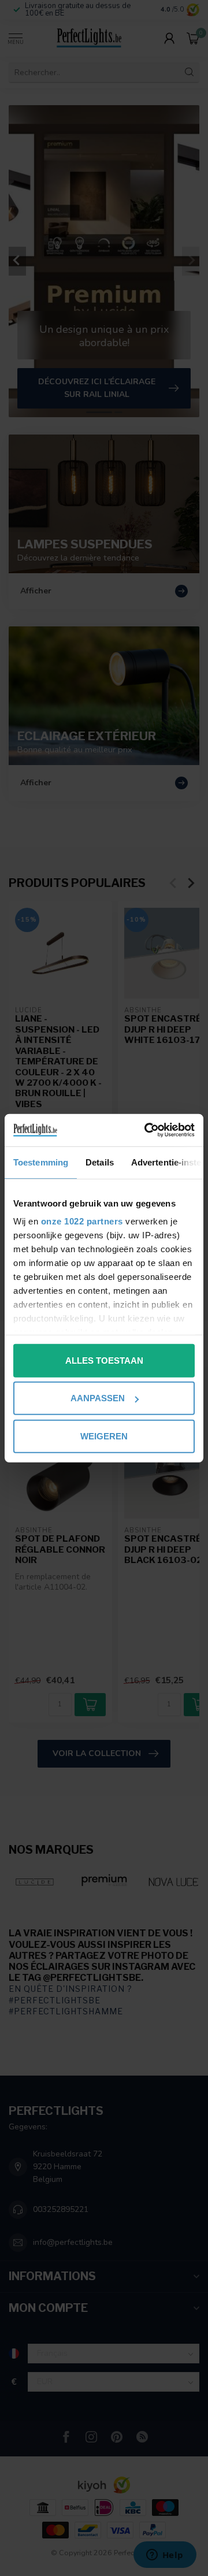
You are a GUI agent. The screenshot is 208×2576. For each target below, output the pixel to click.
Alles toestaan (104, 1360)
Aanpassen (98, 1398)
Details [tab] (100, 1162)
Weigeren (104, 1436)
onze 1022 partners (82, 1221)
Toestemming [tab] (41, 1162)
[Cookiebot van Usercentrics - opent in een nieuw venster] (147, 1130)
